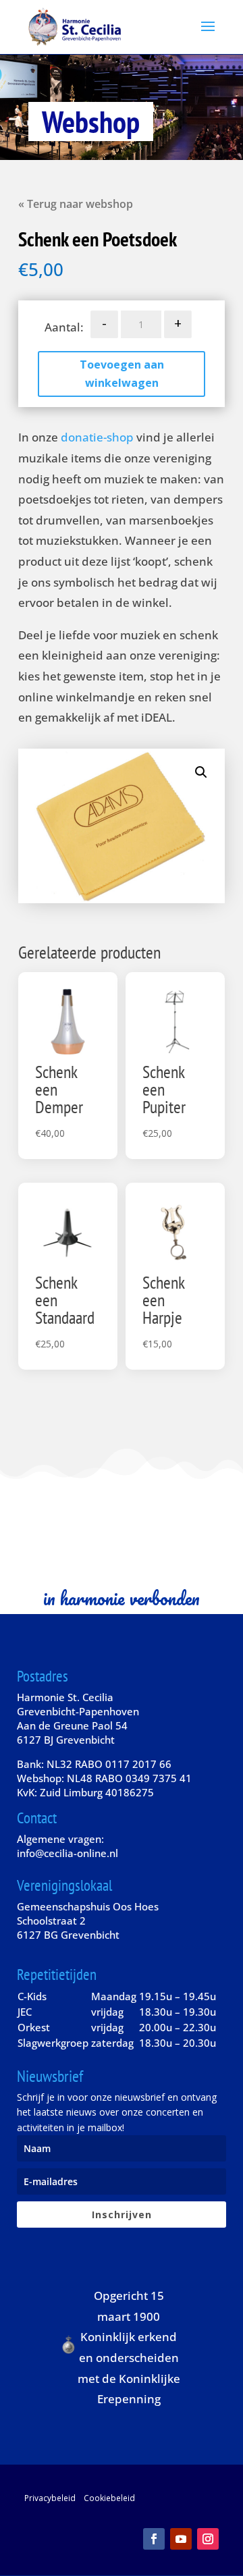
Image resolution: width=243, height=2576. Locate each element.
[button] (201, 772)
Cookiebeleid (109, 2498)
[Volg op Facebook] (154, 2539)
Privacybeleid (50, 2498)
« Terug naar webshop (76, 204)
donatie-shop (97, 437)
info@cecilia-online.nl (67, 1853)
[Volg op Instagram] (208, 2539)
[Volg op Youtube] (181, 2539)
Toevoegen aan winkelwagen (122, 374)
